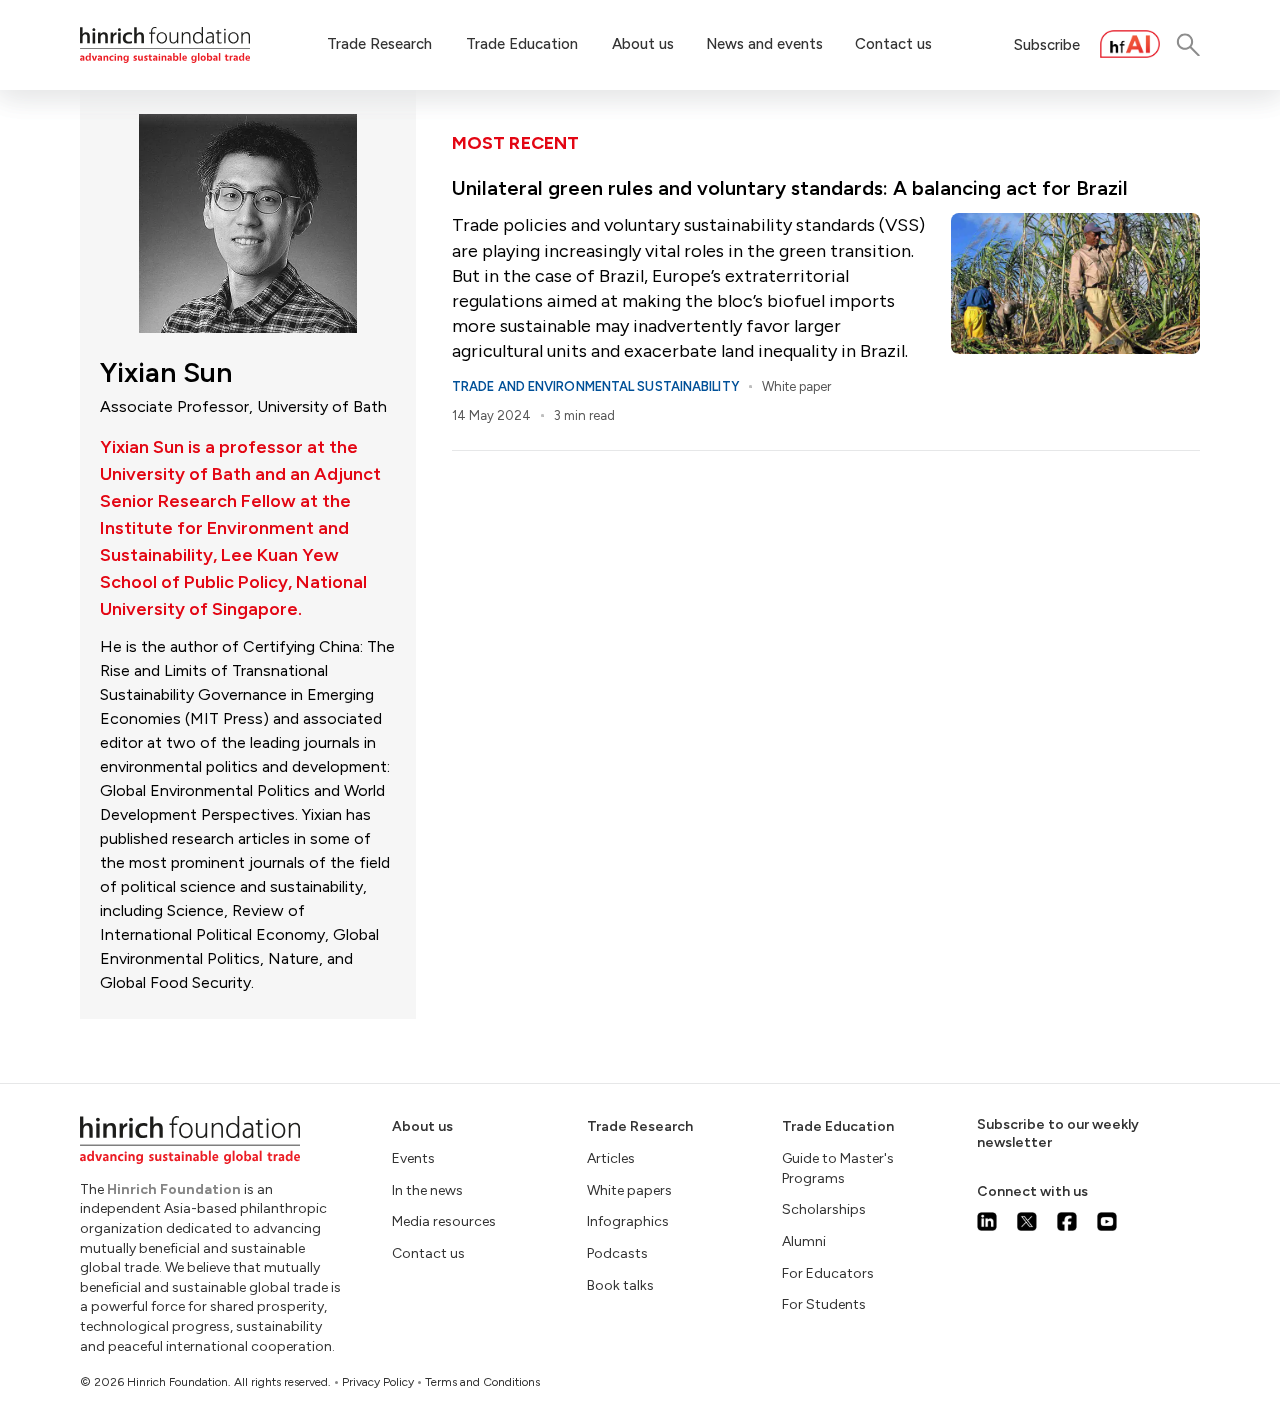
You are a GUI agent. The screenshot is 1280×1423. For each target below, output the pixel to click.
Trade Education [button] (522, 44)
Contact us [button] (893, 44)
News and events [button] (764, 44)
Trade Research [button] (379, 44)
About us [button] (643, 44)
